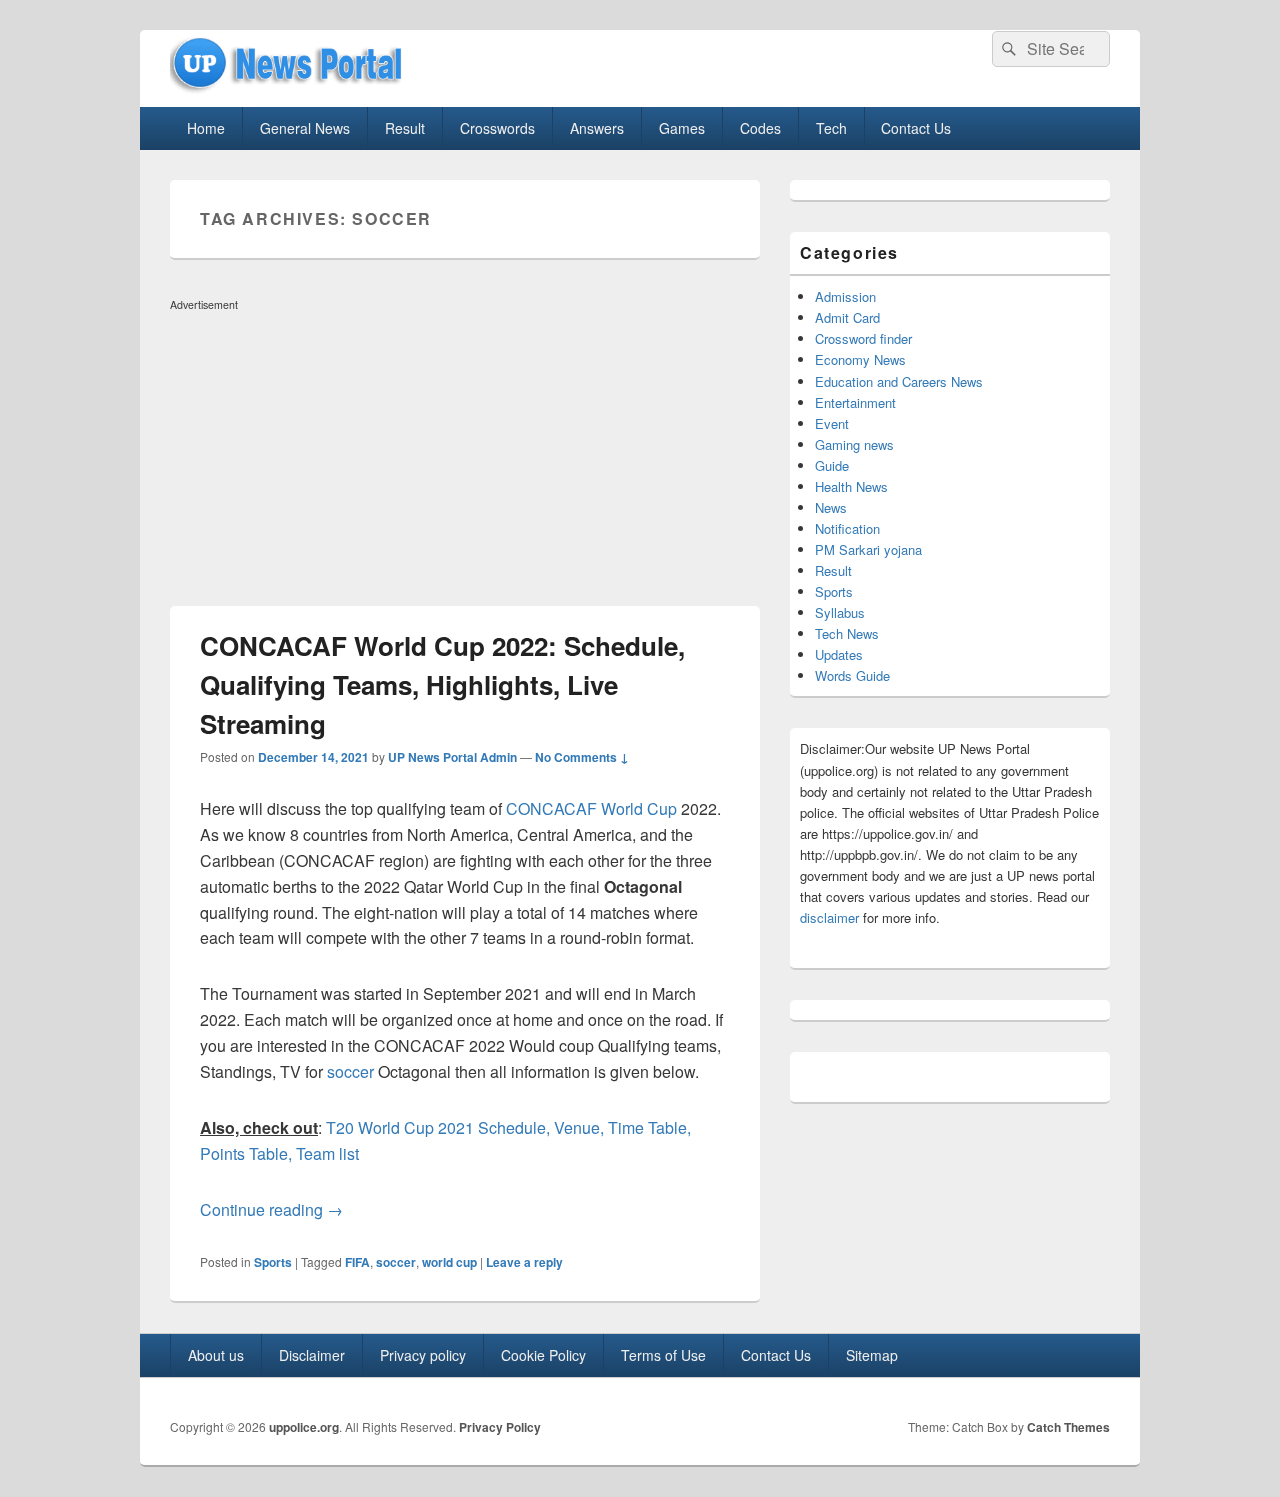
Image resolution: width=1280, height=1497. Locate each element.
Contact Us (916, 128)
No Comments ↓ (582, 757)
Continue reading (271, 1209)
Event (832, 423)
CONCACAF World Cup (591, 808)
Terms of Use (663, 1355)
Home (206, 128)
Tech (831, 128)
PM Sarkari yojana (868, 549)
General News (305, 128)
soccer (350, 1071)
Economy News (860, 359)
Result (405, 128)
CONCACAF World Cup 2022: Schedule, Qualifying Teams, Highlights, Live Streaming (442, 684)
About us (216, 1355)
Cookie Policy (543, 1355)
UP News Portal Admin (452, 757)
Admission (845, 296)
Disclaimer (312, 1355)
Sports (273, 1262)
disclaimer (829, 917)
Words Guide (852, 675)
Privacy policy (423, 1355)
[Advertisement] (465, 458)
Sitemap (872, 1355)
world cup (449, 1262)
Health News (851, 486)
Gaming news (854, 444)
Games (682, 128)
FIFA (357, 1262)
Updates (839, 654)
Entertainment (855, 402)
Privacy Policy (500, 1427)
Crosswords (497, 128)
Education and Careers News (899, 381)
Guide (832, 465)
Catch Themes (1068, 1427)
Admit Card (847, 317)
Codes (760, 128)
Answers (597, 128)
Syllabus (840, 612)
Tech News (847, 633)
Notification (847, 528)
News (831, 507)
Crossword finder (863, 338)
